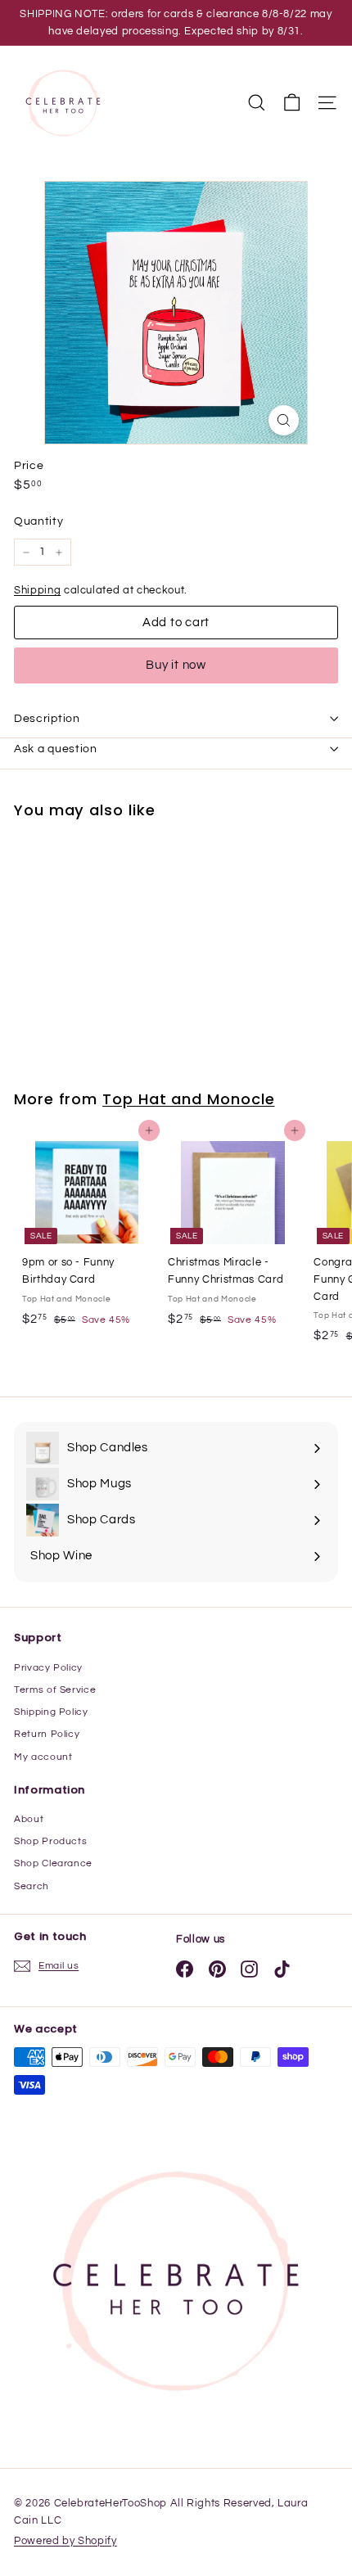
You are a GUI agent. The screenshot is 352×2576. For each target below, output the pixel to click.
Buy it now (176, 665)
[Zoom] (284, 420)
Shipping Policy (51, 1712)
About (29, 1819)
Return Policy (47, 1734)
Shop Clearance (53, 1863)
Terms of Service (55, 1690)
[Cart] (292, 103)
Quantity (38, 521)
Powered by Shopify (65, 2541)
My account (43, 1757)
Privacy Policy (48, 1668)
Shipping (37, 590)
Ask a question (56, 749)
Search (32, 1886)
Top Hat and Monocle (188, 1099)
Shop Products (50, 1841)
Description (47, 719)
